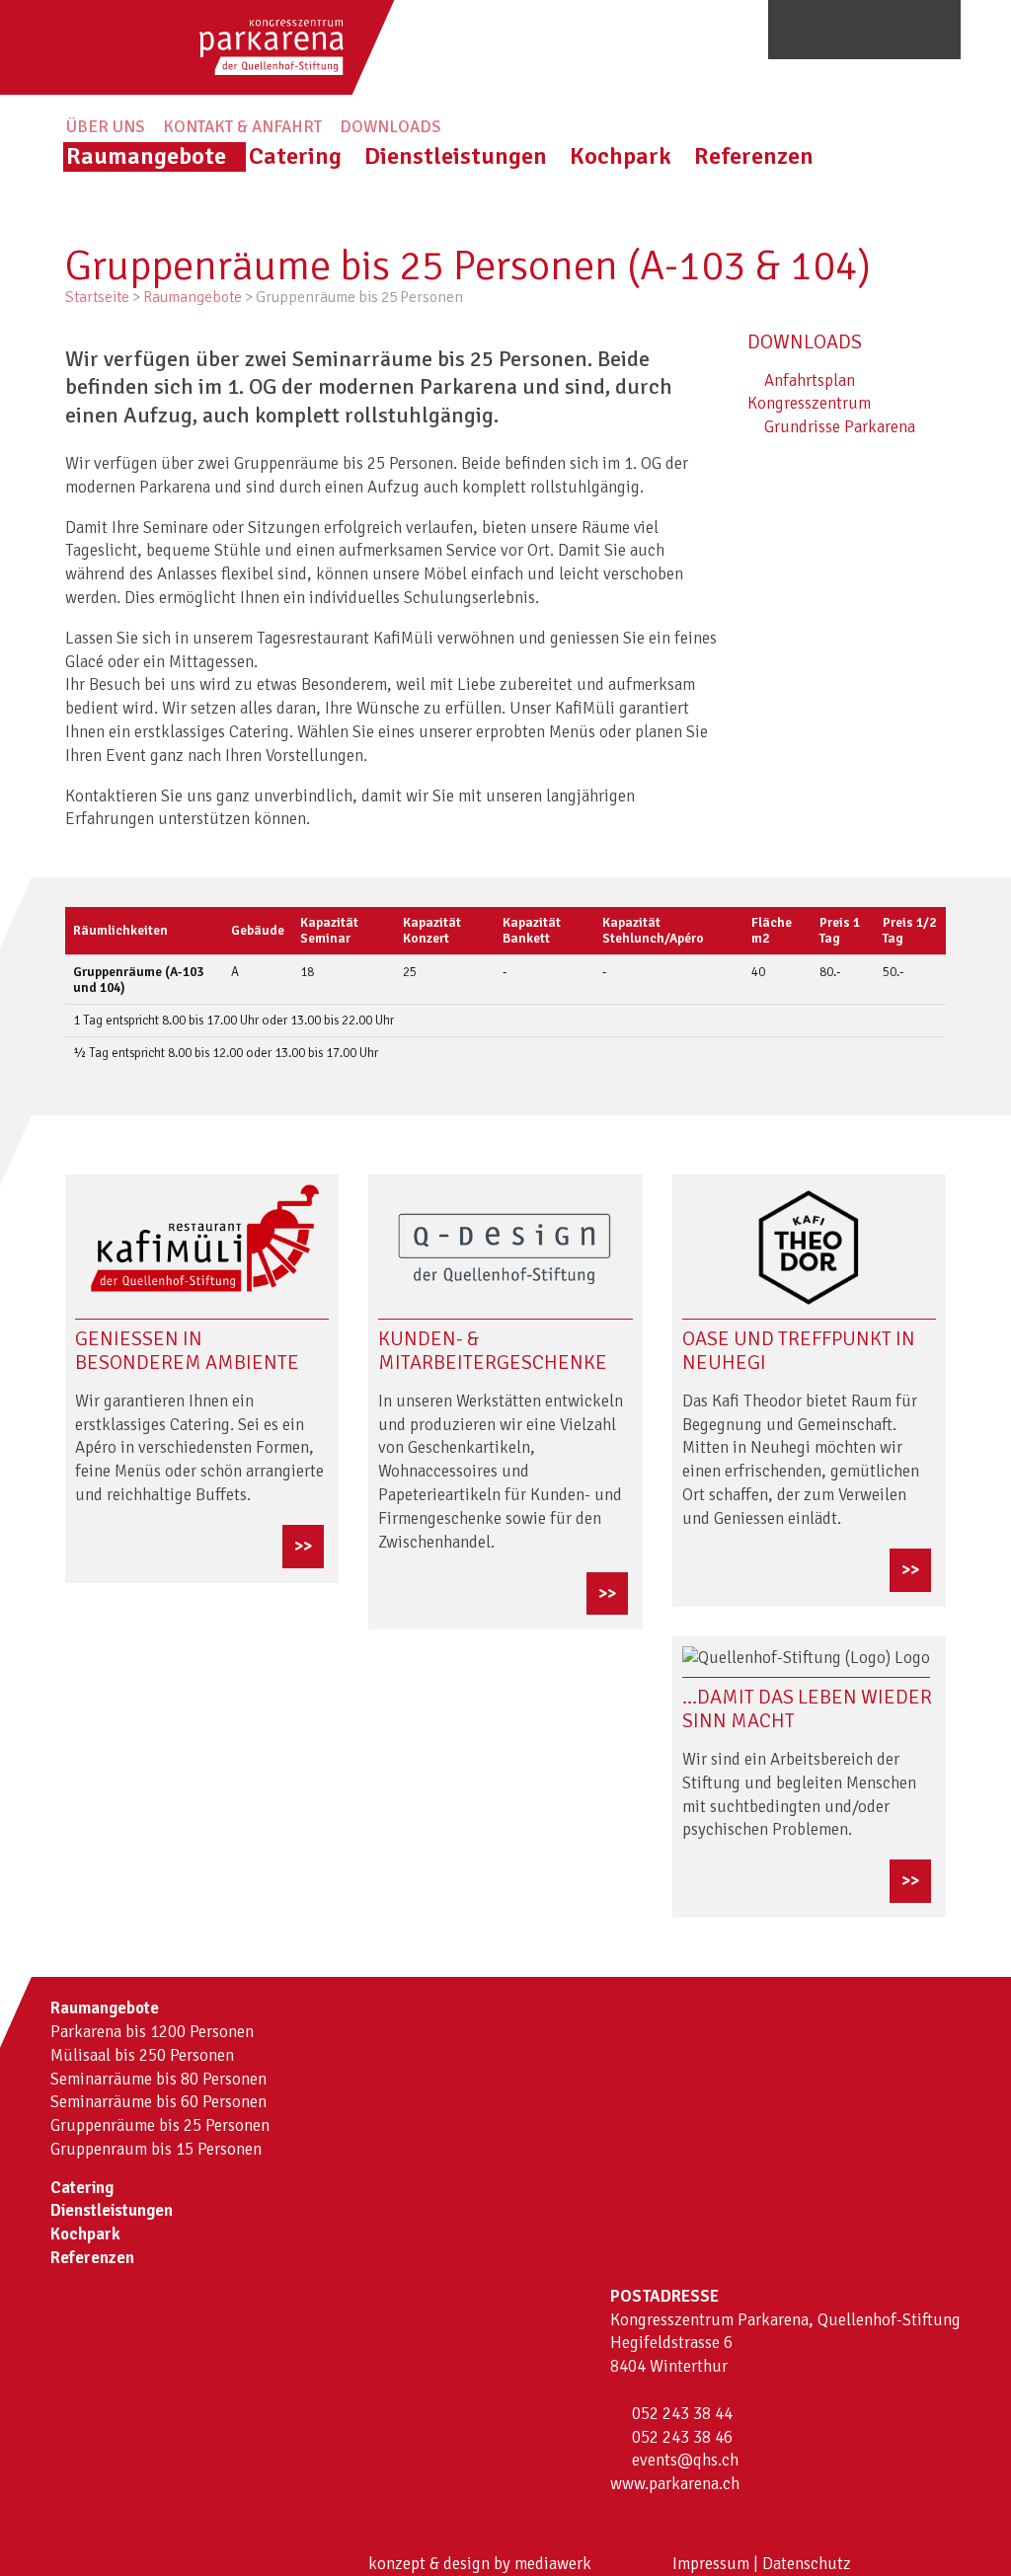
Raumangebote (146, 156)
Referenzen (754, 156)
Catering (295, 156)
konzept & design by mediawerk (480, 2564)
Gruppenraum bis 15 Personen (156, 2149)
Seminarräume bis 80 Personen (158, 2079)
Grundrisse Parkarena (838, 427)
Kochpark (621, 156)
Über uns (106, 127)
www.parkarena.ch (675, 2484)
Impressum (711, 2564)
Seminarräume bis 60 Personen (158, 2102)
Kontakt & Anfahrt (242, 127)
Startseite (97, 297)
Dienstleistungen (456, 156)
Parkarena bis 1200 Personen (152, 2032)
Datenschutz (807, 2564)
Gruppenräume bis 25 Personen (160, 2125)
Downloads (390, 127)
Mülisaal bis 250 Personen (142, 2055)
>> (303, 1546)
